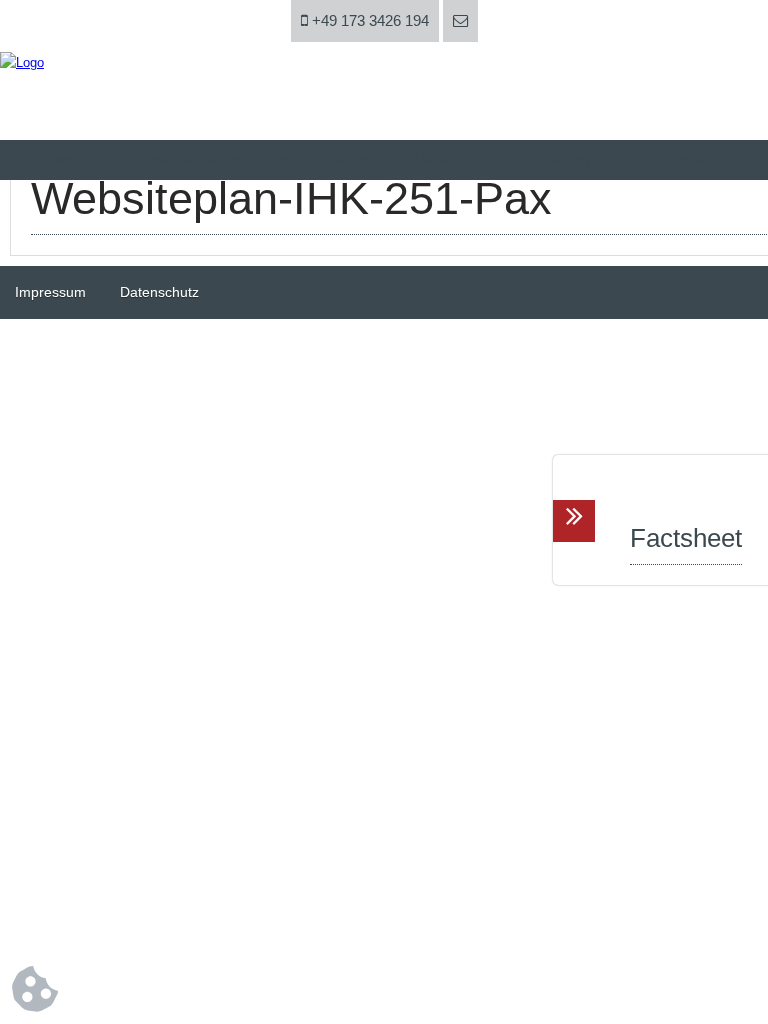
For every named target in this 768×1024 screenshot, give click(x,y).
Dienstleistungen (316, 159)
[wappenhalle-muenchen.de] (22, 62)
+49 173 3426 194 (368, 20)
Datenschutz (159, 292)
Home (64, 159)
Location (442, 159)
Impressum (50, 292)
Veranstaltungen (190, 159)
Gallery (567, 159)
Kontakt (691, 159)
